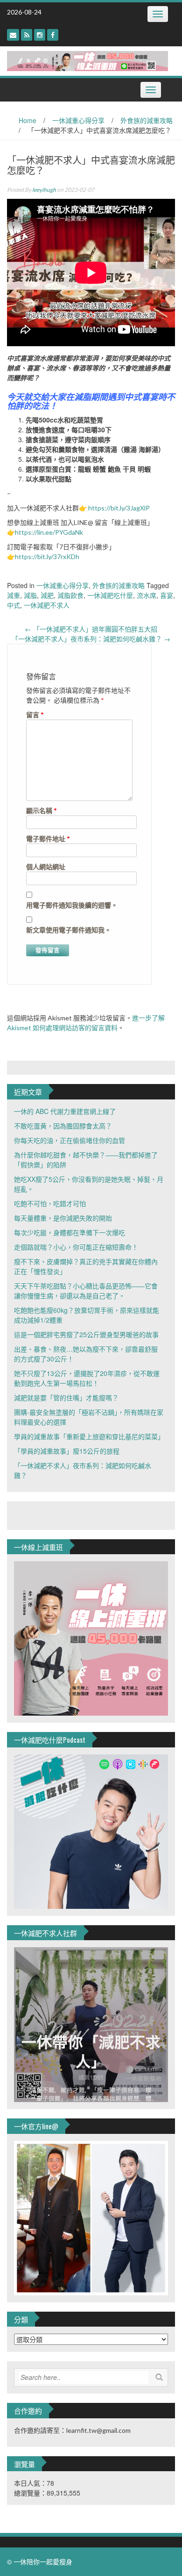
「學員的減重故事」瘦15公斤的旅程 (67, 1451)
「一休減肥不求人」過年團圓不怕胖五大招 (91, 629)
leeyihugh (44, 190)
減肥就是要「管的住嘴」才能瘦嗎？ (66, 1397)
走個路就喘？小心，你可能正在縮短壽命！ (76, 1247)
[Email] (13, 35)
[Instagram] (40, 35)
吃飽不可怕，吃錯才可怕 (50, 1203)
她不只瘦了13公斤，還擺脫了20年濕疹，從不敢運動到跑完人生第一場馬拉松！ (87, 1378)
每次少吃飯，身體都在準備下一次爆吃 (70, 1232)
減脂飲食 (70, 595)
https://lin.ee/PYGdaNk (49, 532)
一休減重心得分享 (78, 120)
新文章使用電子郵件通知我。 (69, 930)
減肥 (47, 595)
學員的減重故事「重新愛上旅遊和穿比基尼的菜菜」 (89, 1436)
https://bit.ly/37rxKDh (47, 557)
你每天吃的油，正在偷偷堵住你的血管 (70, 1140)
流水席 (147, 595)
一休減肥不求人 (47, 605)
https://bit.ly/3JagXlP (119, 508)
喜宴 (167, 595)
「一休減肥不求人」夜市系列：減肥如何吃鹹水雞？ (91, 639)
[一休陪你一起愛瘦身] (87, 60)
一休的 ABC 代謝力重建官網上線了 (65, 1111)
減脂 (30, 595)
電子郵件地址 (48, 839)
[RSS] (27, 35)
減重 (14, 595)
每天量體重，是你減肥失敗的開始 (63, 1218)
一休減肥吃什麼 (110, 595)
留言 (35, 715)
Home (28, 120)
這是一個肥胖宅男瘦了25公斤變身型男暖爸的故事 (86, 1334)
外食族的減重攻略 (147, 120)
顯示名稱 (42, 811)
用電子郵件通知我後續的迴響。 (72, 905)
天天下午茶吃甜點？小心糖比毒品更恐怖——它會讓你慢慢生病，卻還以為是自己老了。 (86, 1291)
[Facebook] (53, 35)
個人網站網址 (46, 867)
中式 (14, 605)
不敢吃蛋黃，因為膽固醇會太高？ (63, 1126)
